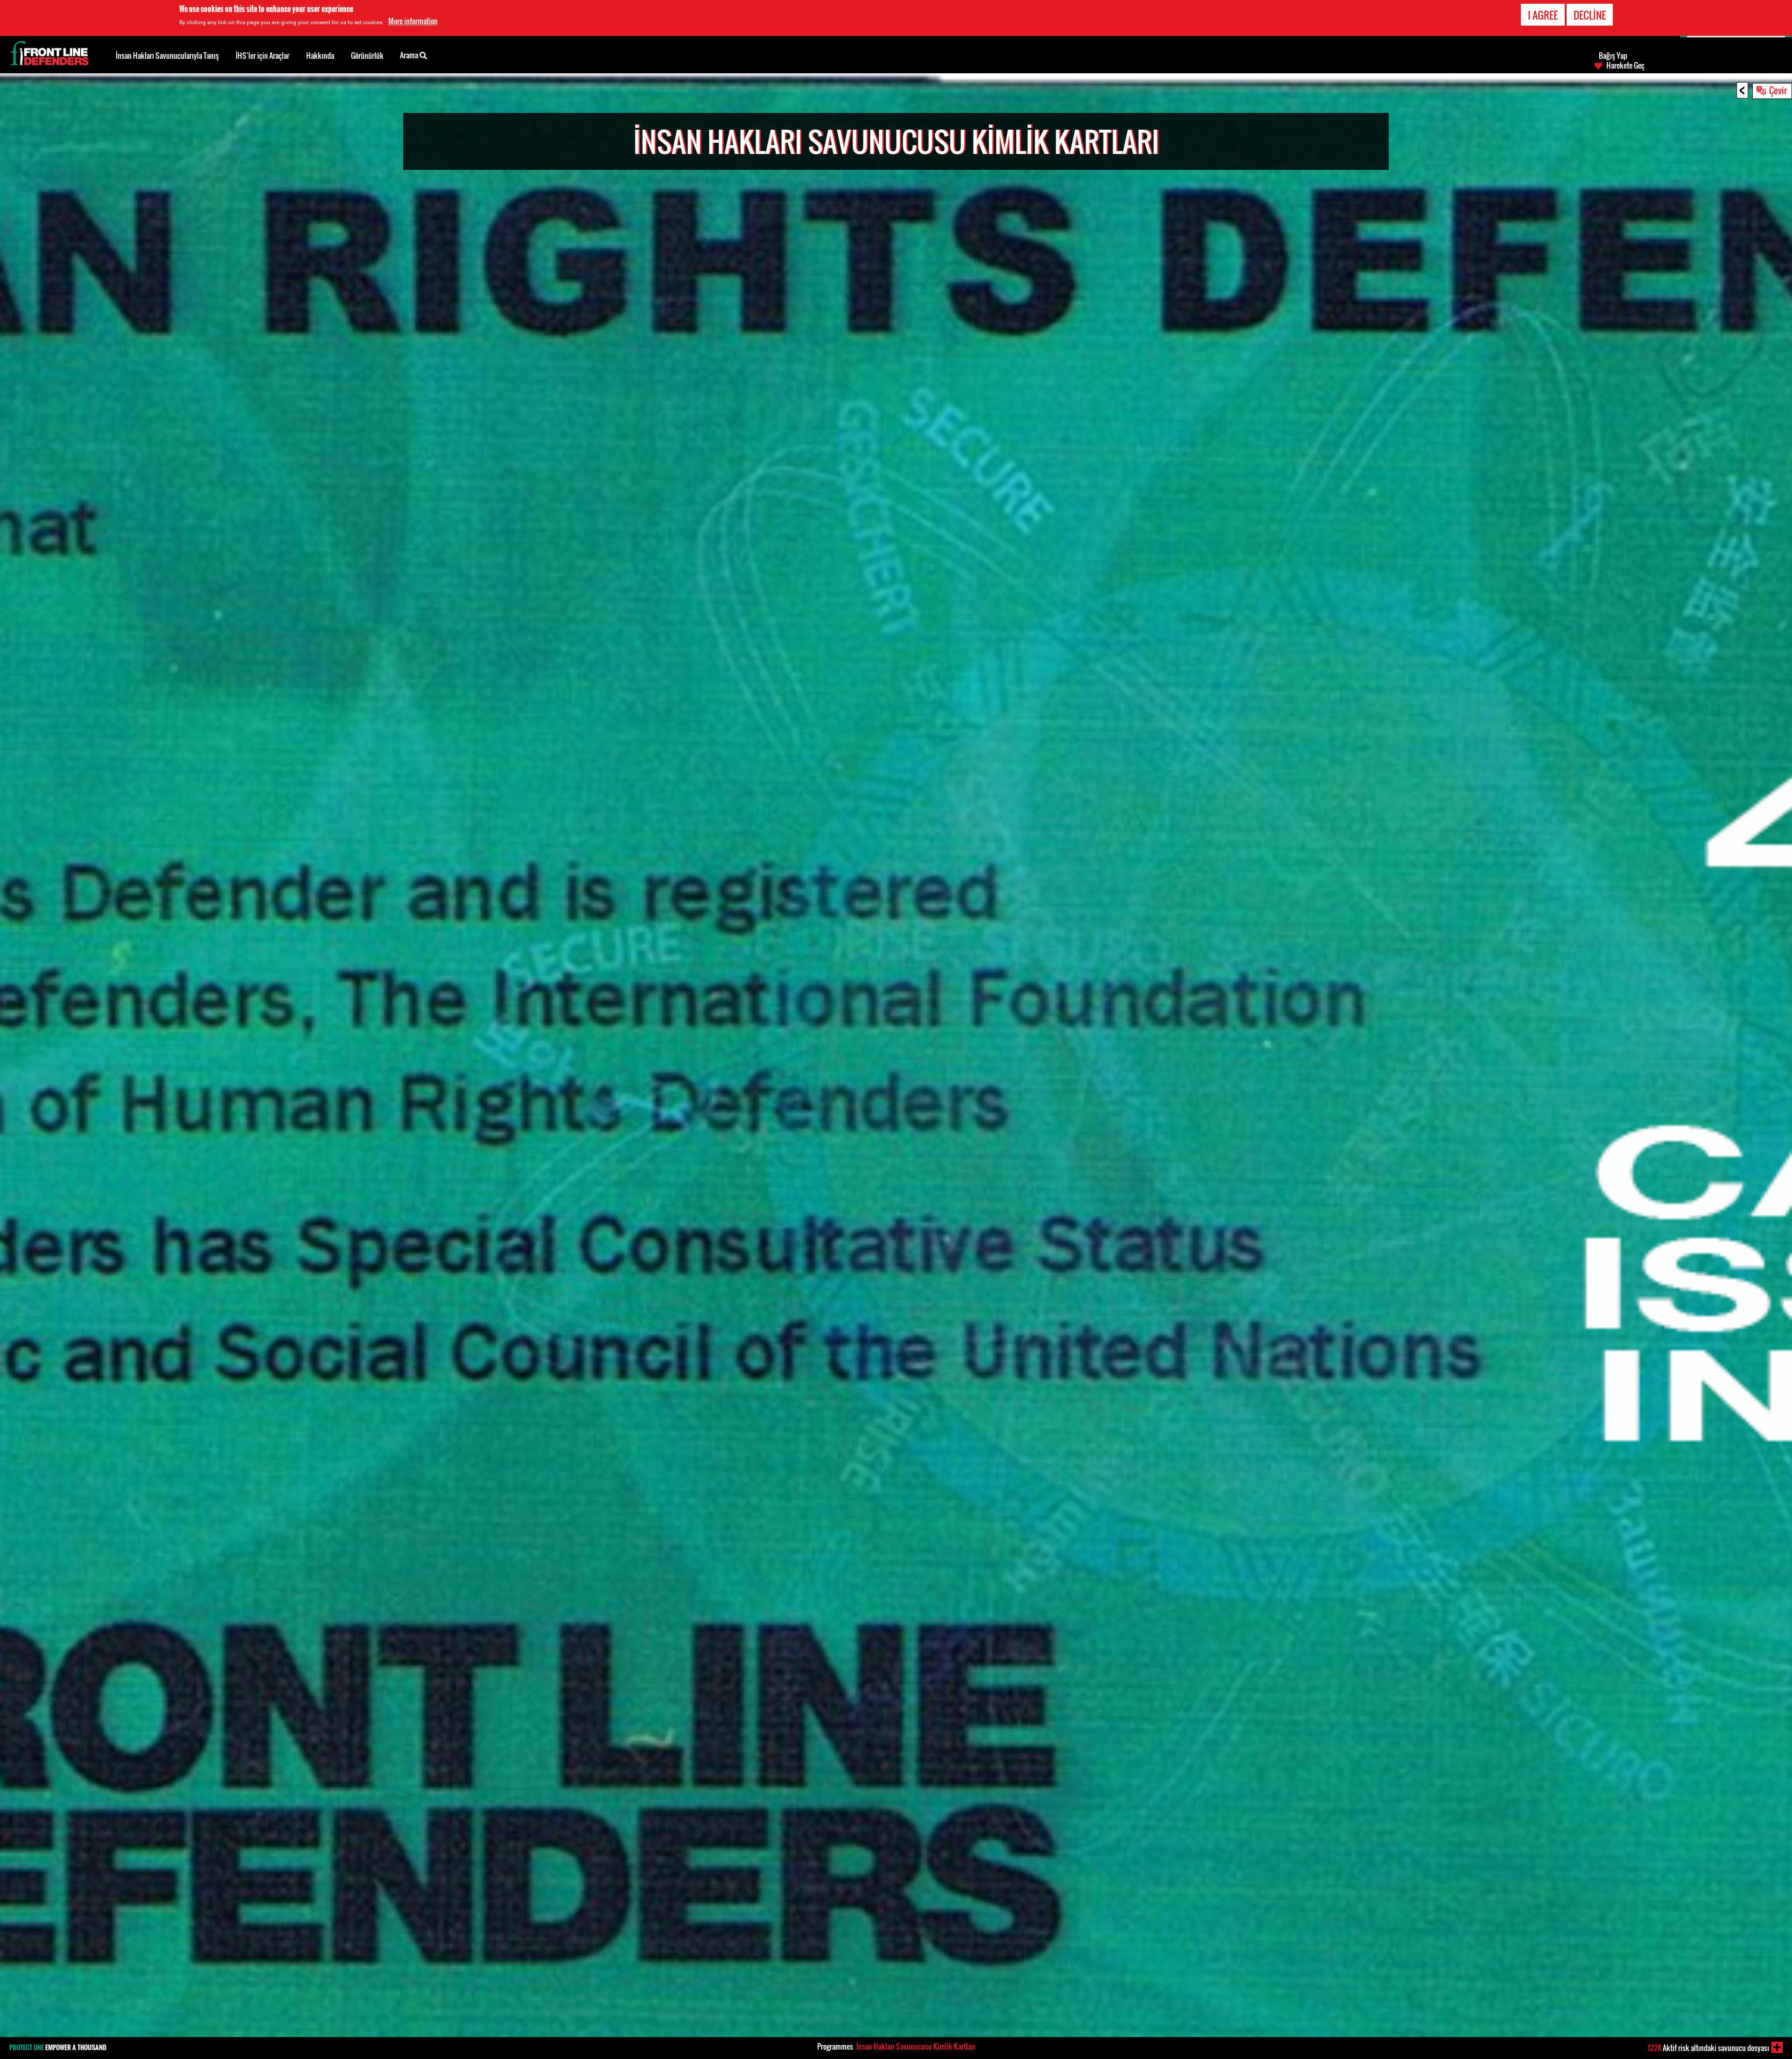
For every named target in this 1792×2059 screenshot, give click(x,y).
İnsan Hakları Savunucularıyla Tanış (167, 56)
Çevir (1778, 90)
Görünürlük (367, 56)
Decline (1590, 15)
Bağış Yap (1613, 56)
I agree (1543, 15)
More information (413, 21)
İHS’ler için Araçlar (262, 56)
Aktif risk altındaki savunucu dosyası (1708, 2048)
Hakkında (320, 56)
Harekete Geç (1625, 65)
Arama (410, 55)
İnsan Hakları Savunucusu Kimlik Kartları (916, 2046)
